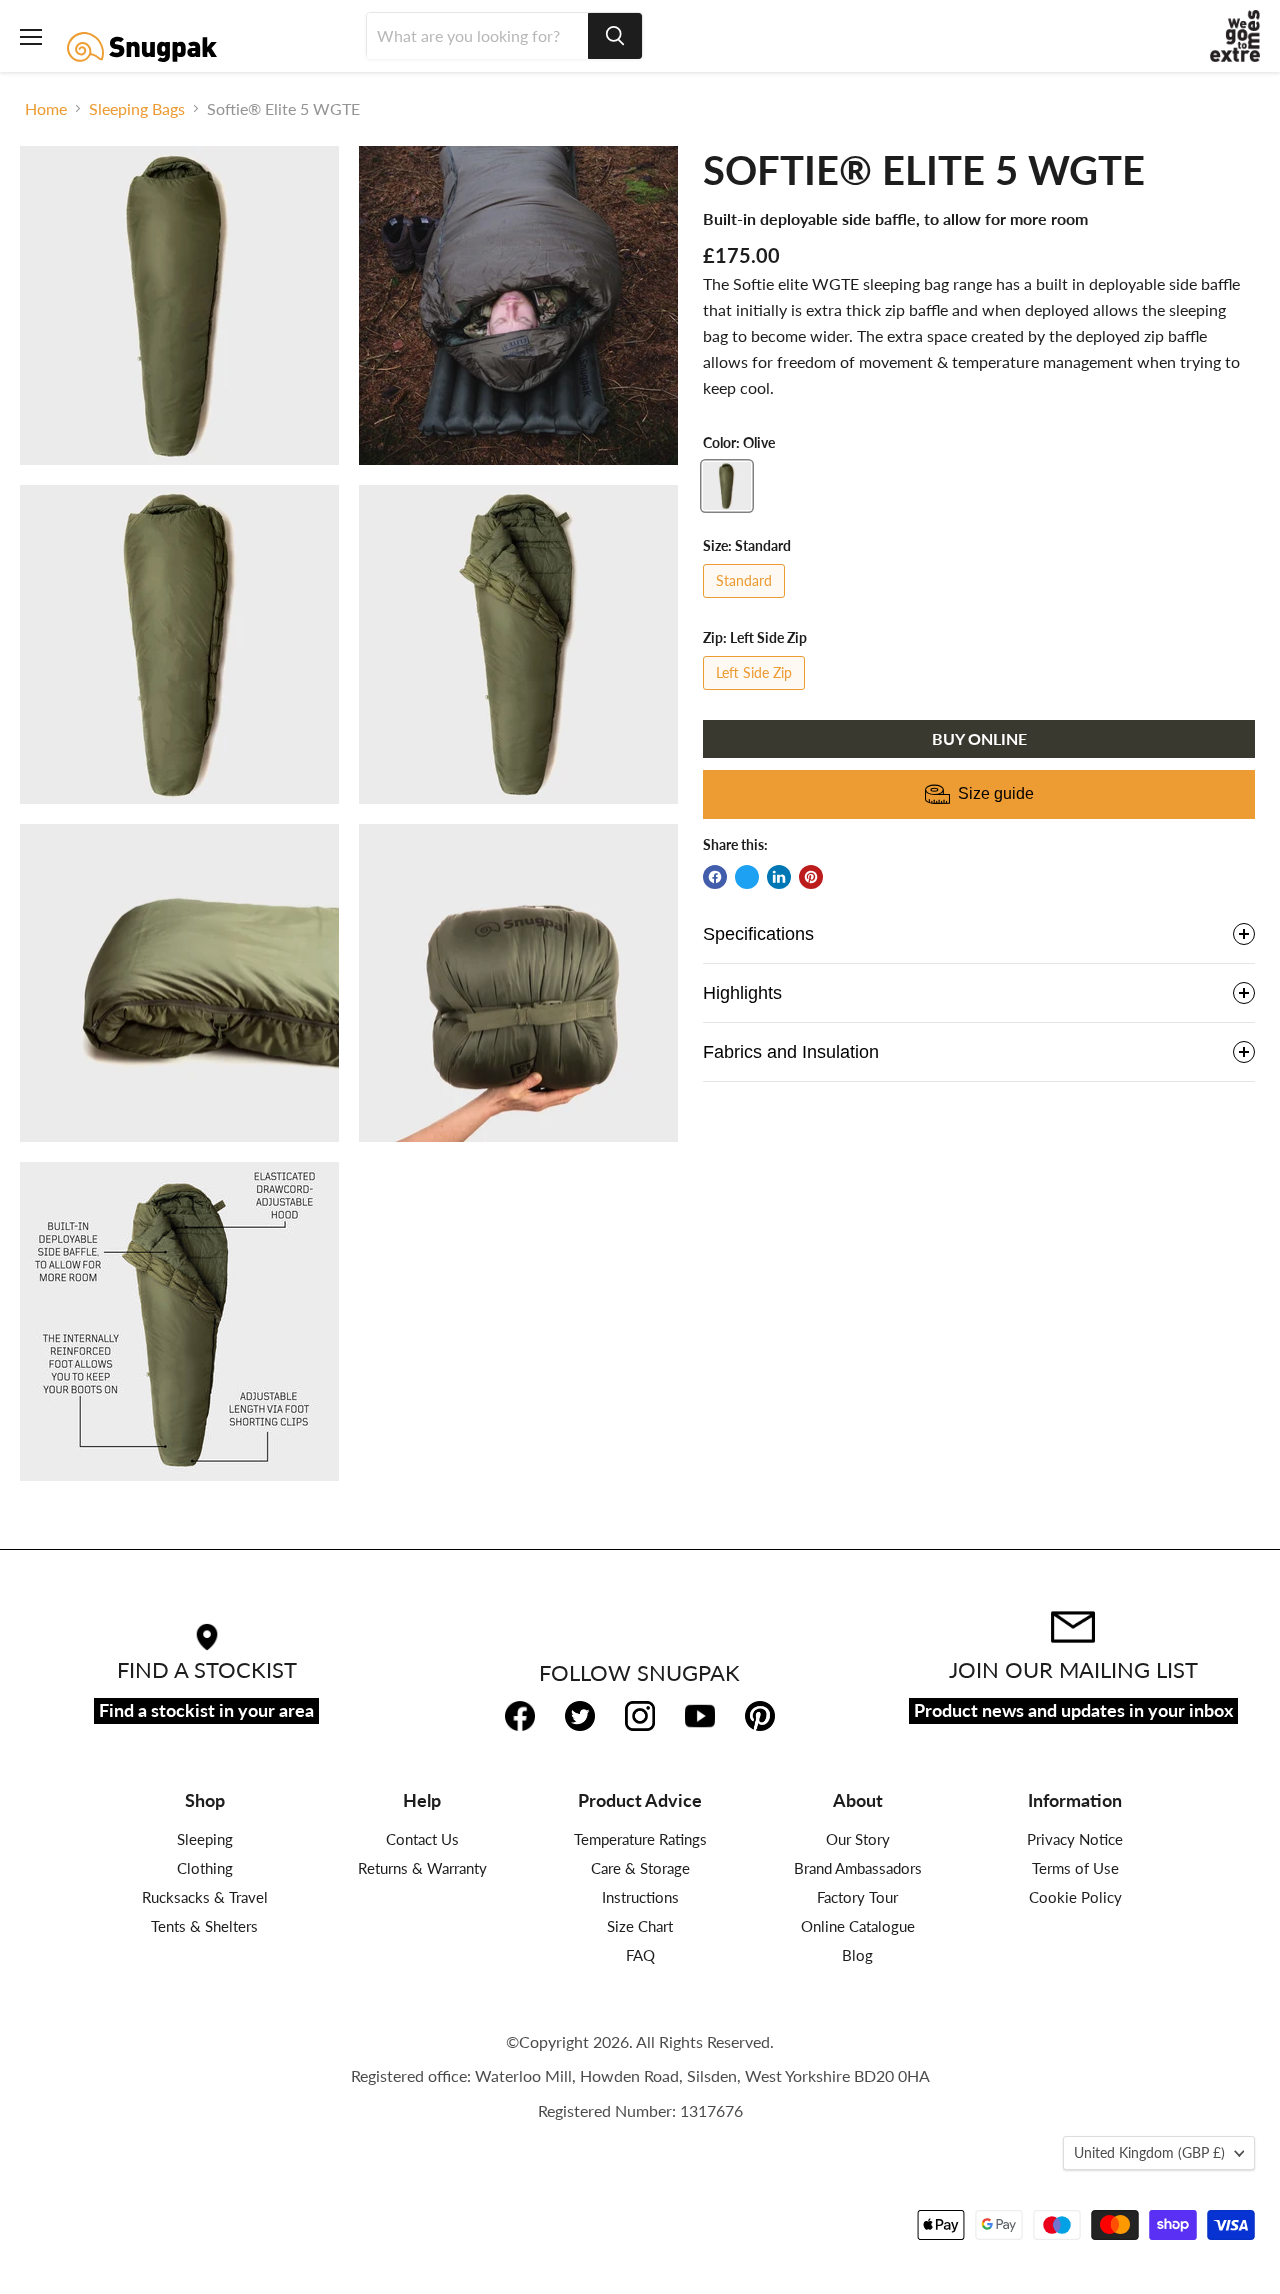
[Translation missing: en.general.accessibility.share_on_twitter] (747, 877)
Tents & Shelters (204, 1926)
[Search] (615, 36)
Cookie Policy (1075, 1897)
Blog (857, 1955)
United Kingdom (1149, 2152)
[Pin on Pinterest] (811, 877)
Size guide (996, 793)
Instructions (640, 1897)
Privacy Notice (1075, 1839)
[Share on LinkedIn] (779, 877)
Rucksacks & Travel (205, 1897)
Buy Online (979, 738)
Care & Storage (640, 1868)
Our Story (858, 1839)
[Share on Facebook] (715, 877)
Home (46, 109)
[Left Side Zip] (756, 693)
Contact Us (422, 1839)
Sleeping (205, 1839)
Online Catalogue (858, 1926)
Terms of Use (1075, 1868)
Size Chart (640, 1926)
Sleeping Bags (137, 109)
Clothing (205, 1868)
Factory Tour (857, 1897)
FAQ (640, 1955)
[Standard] (746, 601)
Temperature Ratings (640, 1839)
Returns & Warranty (422, 1868)
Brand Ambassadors (858, 1868)
